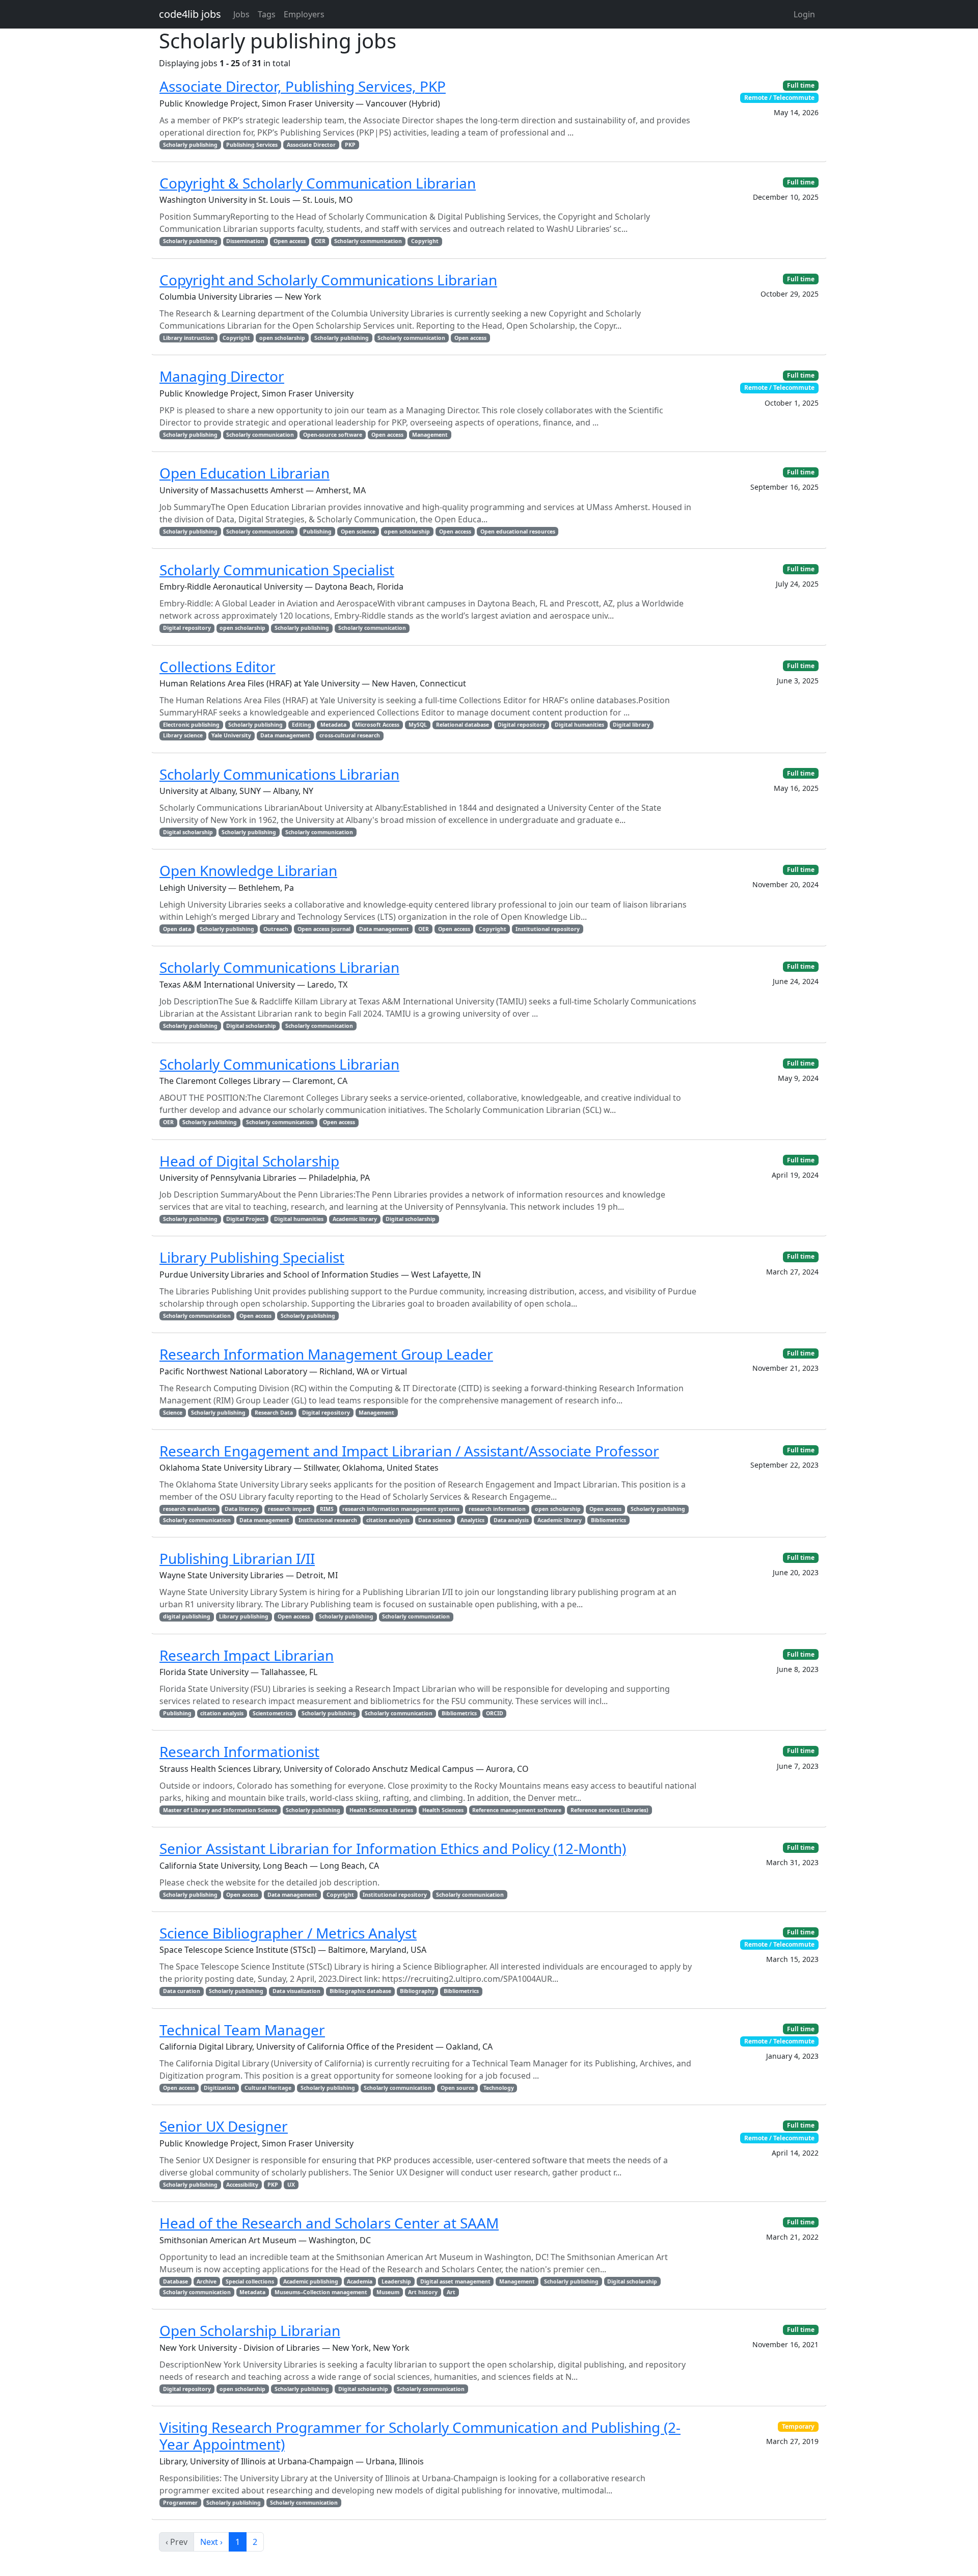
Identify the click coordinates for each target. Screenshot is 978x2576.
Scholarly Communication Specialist (277, 570)
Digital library (631, 725)
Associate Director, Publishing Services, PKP (303, 86)
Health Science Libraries (381, 1810)
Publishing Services (252, 145)
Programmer (180, 2503)
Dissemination (245, 241)
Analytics (472, 1520)
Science (173, 1413)
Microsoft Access (377, 725)
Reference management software (517, 1810)
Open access (290, 241)
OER (320, 241)
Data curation (182, 1991)
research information (497, 1509)
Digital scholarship (188, 832)
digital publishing (187, 1616)
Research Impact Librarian (247, 1655)
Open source (457, 2088)
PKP (350, 145)
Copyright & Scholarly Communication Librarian (318, 183)
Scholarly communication (368, 241)
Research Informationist (239, 1751)
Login (804, 14)
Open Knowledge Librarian (248, 870)
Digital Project (246, 1219)
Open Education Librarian (244, 473)
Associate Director (311, 145)
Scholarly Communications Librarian (279, 774)
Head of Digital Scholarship (249, 1161)
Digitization (220, 2088)
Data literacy (242, 1509)
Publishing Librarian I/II (237, 1558)
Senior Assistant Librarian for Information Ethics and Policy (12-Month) (393, 1848)
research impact (289, 1509)
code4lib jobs (190, 14)
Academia (360, 2281)
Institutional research (328, 1520)
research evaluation (189, 1509)
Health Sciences (443, 1810)
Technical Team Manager (242, 2030)
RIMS (327, 1509)
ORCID (495, 1713)
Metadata (333, 725)
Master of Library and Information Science (220, 1810)
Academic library (355, 1219)
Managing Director (222, 376)
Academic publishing (311, 2281)
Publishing (317, 532)
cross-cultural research (350, 735)
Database (175, 2281)
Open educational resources (518, 532)
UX (291, 2185)
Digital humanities (579, 725)
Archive (207, 2281)
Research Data (274, 1413)
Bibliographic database (360, 1991)
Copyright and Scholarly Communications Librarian (328, 280)
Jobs (241, 14)
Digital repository (187, 628)
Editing (302, 725)
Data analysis (511, 1520)
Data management (285, 735)
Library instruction (188, 338)
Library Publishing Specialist (252, 1257)
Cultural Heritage (268, 2088)
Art (451, 2292)
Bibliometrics (608, 1520)
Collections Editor (218, 667)
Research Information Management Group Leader (326, 1354)
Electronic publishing (191, 725)
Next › (211, 2542)
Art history (423, 2292)
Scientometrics (273, 1713)
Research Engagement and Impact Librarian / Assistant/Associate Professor (409, 1451)
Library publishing (244, 1616)
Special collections (250, 2281)
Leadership (396, 2281)
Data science (435, 1520)
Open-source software (333, 435)
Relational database (463, 725)
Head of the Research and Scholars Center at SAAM (329, 2223)
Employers (304, 14)
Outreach (276, 929)
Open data (177, 929)
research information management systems (401, 1509)
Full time (801, 85)
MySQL (418, 725)
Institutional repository (548, 929)
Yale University (231, 735)
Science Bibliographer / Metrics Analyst (288, 1933)
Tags (267, 14)
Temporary (798, 2426)
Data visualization (296, 1991)
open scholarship (282, 338)
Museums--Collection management (321, 2292)
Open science (358, 532)
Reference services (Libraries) (609, 1810)
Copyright (425, 241)
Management (430, 435)
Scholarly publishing (190, 145)
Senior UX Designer (224, 2126)
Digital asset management (455, 2281)
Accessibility (242, 2185)
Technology (499, 2088)
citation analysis (388, 1520)
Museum (388, 2292)
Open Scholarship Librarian (250, 2330)
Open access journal (324, 929)
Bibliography (417, 1991)
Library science (183, 735)
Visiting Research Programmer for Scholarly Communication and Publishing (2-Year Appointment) (420, 2436)
